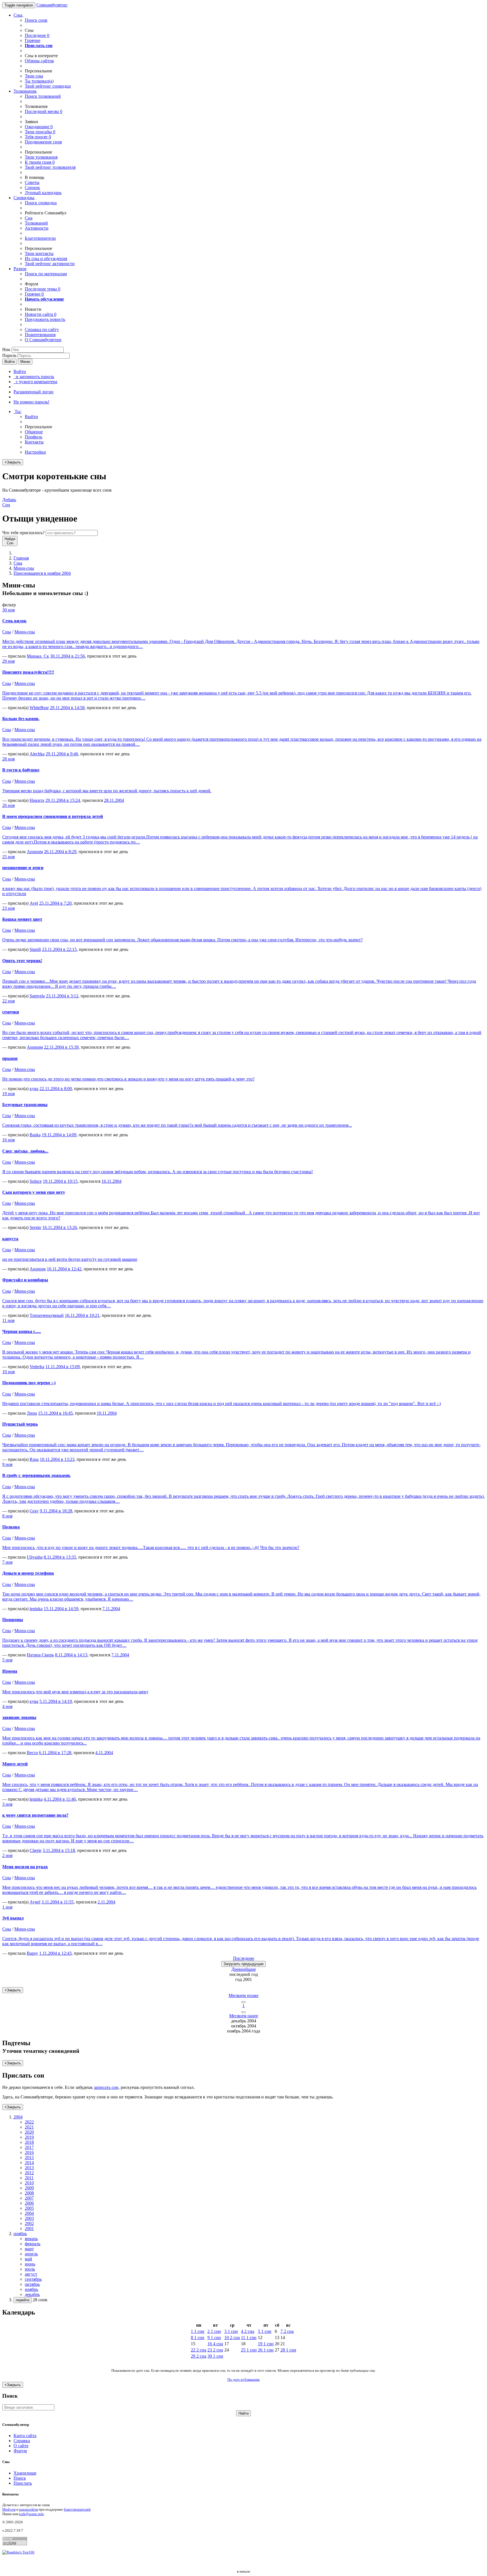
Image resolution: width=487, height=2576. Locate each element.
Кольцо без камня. (21, 719)
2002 (29, 2223)
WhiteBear (39, 708)
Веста (32, 1753)
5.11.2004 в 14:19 (56, 1701)
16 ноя (8, 1140)
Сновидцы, (24, 198)
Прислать (23, 2483)
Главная (21, 558)
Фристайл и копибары (25, 1280)
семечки (11, 1012)
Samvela (37, 996)
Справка (22, 2441)
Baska (35, 1135)
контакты (39, 253)
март (29, 2249)
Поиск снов (36, 20)
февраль (33, 2244)
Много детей (15, 1764)
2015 (29, 2157)
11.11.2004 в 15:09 (63, 1367)
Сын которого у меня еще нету (34, 1192)
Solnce (36, 1181)
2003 (29, 2218)
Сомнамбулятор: (52, 5)
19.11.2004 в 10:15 (60, 1181)
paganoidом (28, 2509)
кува (34, 1089)
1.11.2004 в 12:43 (55, 1953)
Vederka (37, 1367)
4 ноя (7, 1706)
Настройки (35, 452)
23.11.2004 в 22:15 (59, 949)
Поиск (20, 2478)
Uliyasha (35, 1557)
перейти (23, 2300)
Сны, (18, 15)
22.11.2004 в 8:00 (56, 1089)
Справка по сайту (42, 330)
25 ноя (8, 857)
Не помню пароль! (31, 402)
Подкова (11, 1527)
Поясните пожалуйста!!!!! (28, 672)
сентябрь (33, 2279)
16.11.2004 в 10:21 (82, 1315)
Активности (37, 228)
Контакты (34, 442)
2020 (29, 2132)
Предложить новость (45, 319)
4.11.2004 (104, 1753)
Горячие (33, 40)
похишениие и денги (23, 868)
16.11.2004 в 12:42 (64, 1269)
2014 (29, 2163)
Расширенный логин (34, 392)
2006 (29, 2203)
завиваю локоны (19, 1717)
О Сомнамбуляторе (43, 340)
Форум (20, 2451)
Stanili (35, 949)
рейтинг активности (50, 264)
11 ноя (8, 1320)
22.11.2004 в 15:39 (61, 1047)
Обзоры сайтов (39, 61)
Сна (29, 218)
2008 (29, 2193)
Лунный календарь (43, 193)
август (31, 2274)
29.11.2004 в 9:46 (62, 754)
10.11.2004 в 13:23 (57, 1459)
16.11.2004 (111, 1181)
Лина (32, 1413)
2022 (29, 2122)
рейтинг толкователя (50, 167)
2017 (29, 2147)
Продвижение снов (43, 142)
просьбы (40, 132)
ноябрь (31, 2289)
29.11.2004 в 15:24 (63, 800)
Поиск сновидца (41, 203)
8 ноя (7, 1516)
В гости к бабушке (21, 770)
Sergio (35, 1227)
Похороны (13, 1620)
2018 (29, 2142)
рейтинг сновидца (48, 86)
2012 (29, 2173)
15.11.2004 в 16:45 (55, 1413)
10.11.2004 (107, 1413)
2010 (29, 2183)
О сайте (21, 2446)
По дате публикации (243, 2379)
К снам (40, 162)
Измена (10, 1671)
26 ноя (8, 805)
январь (31, 2239)
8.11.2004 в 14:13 (71, 1655)
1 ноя (7, 1907)
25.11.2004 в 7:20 (55, 903)
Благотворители (40, 238)
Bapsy (32, 1953)
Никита (37, 800)
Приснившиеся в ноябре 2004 (42, 573)
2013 (29, 2168)
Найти (243, 2413)
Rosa (34, 1459)
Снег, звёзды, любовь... (25, 1151)
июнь (30, 2264)
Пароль (9, 355)
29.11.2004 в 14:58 (67, 708)
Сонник (32, 188)
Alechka (37, 754)
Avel (34, 903)
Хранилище (25, 2473)
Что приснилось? (23, 533)
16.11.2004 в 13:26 (60, 1227)
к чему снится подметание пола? (35, 1815)
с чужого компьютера (35, 382)
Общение (34, 432)
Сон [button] (9, 502)
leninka (36, 1609)
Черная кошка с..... (22, 1331)
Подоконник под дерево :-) (29, 1383)
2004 (29, 2213)
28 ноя (8, 759)
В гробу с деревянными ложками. (36, 1475)
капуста (10, 1239)
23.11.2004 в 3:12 (62, 996)
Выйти (31, 417)
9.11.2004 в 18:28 (56, 1511)
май (28, 2259)
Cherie (36, 1850)
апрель (31, 2254)
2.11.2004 (106, 1902)
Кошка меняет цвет (22, 919)
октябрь (32, 2284)
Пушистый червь (20, 1424)
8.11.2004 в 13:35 (60, 1557)
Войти (10, 362)
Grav (34, 1511)
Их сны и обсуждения (46, 259)
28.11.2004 (114, 800)
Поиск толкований (43, 96)
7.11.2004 (111, 1609)
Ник (6, 350)
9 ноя (7, 1464)
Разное (20, 269)
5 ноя (7, 1660)
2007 (29, 2198)
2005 (29, 2208)
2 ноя (7, 1855)
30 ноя (8, 610)
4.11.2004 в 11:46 (60, 1799)
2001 (29, 2228)
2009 (29, 2188)
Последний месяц (44, 111)
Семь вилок (14, 621)
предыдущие (243, 1964)
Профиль (34, 437)
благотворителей (77, 2509)
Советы (32, 182)
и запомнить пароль (34, 377)
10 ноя (8, 1372)
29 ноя (8, 661)
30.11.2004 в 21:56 (67, 656)
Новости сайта (41, 314)
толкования (41, 157)
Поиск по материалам (46, 274)
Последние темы (43, 289)
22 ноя (8, 1001)
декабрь (32, 2294)
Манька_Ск (38, 656)
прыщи (10, 1058)
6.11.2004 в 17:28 (55, 1753)
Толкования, (25, 91)
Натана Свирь (40, 1655)
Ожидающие (39, 127)
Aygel (35, 1902)
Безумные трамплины (25, 1105)
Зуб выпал (13, 1918)
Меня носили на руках (25, 1867)
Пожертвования (40, 335)
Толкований (36, 223)
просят (38, 137)
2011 (29, 2178)
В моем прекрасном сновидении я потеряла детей (53, 816)
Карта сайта (25, 2436)
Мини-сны (24, 568)
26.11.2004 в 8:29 (60, 852)
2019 (29, 2137)
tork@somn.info (32, 2514)
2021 (29, 2127)
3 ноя (7, 1804)
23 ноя (8, 908)
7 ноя (7, 1562)
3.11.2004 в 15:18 (59, 1850)
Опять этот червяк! (22, 961)
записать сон (106, 2087)
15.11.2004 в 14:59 (61, 1609)
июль (30, 2269)
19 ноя (8, 1094)
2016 (29, 2152)
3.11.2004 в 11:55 (57, 1902)
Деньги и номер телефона (28, 1573)
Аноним (35, 852)
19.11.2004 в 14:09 (59, 1135)
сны (34, 76)
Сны (18, 563)
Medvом (9, 2509)
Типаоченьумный (47, 1315)
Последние (37, 35)
